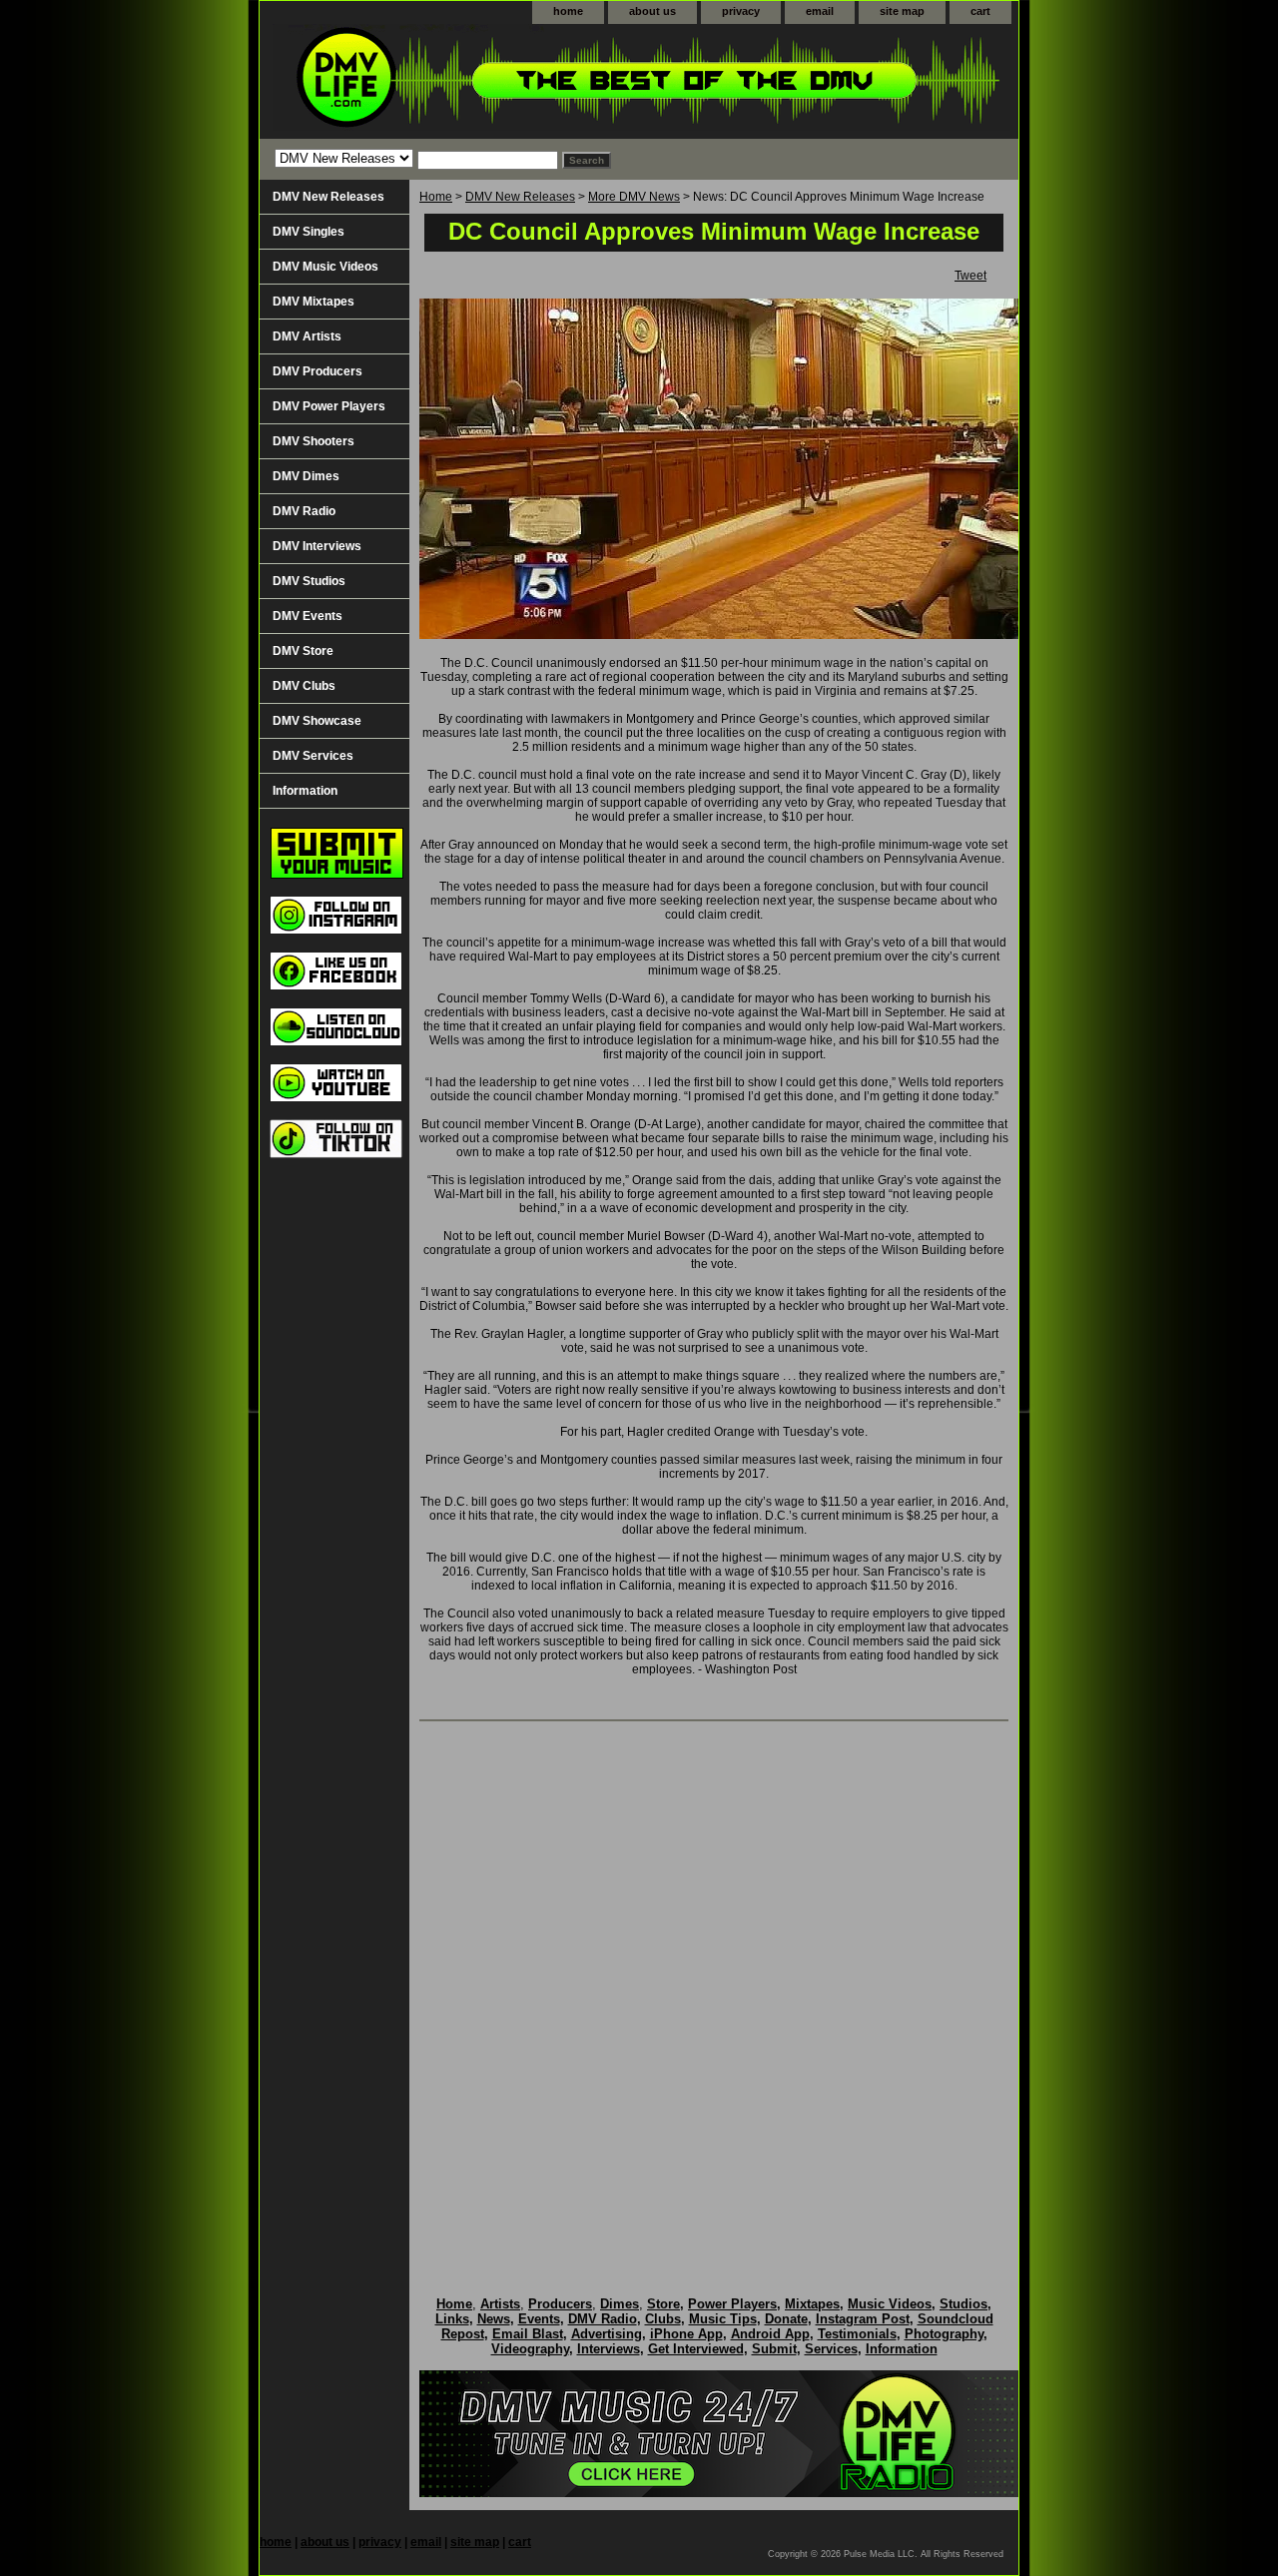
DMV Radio (304, 511)
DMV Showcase (317, 721)
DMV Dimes (306, 476)
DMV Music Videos (325, 267)
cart (980, 11)
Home (436, 197)
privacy (741, 11)
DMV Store (303, 651)
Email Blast (528, 2334)
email (820, 11)
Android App (770, 2334)
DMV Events (308, 616)
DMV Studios (309, 581)
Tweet (970, 276)
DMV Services (313, 756)
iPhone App (686, 2334)
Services (831, 2349)
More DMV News (634, 197)
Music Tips (723, 2319)
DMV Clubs (304, 686)
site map (902, 11)
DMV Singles (309, 232)
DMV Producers (318, 371)
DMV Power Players (329, 406)
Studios (963, 2304)
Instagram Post (863, 2319)
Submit (774, 2349)
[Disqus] (714, 1988)
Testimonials (857, 2334)
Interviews (609, 2349)
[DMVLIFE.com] (509, 81)
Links (452, 2319)
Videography (530, 2349)
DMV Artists (307, 336)
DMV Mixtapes (314, 302)
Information (305, 791)
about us (652, 11)
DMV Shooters (314, 441)
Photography (944, 2334)
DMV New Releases (520, 197)
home (568, 11)
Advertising (607, 2334)
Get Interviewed (696, 2349)
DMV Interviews (317, 546)
